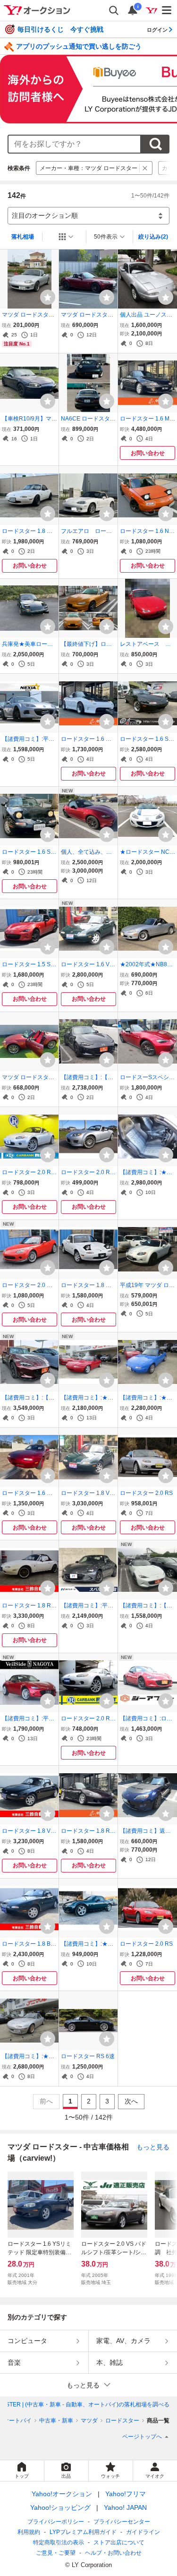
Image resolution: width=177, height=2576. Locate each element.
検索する (155, 144)
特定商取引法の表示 (59, 2542)
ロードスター (122, 2421)
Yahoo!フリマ (126, 2494)
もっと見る (153, 2147)
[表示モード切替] (66, 237)
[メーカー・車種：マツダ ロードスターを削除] (145, 168)
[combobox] (74, 144)
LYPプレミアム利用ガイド (83, 2532)
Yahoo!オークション (62, 2494)
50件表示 (106, 237)
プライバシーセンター (122, 2522)
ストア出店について (119, 2542)
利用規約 (29, 2532)
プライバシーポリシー (56, 2522)
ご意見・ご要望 (56, 2553)
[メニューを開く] (167, 10)
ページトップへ (142, 2437)
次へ (131, 2101)
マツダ (89, 2421)
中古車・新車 (56, 2421)
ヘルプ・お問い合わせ (113, 2553)
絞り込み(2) (153, 237)
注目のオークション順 (45, 215)
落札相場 (23, 237)
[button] (88, 2385)
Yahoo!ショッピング (60, 2507)
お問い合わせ (148, 453)
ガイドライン (143, 2532)
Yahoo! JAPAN (125, 2507)
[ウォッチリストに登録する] (48, 297)
